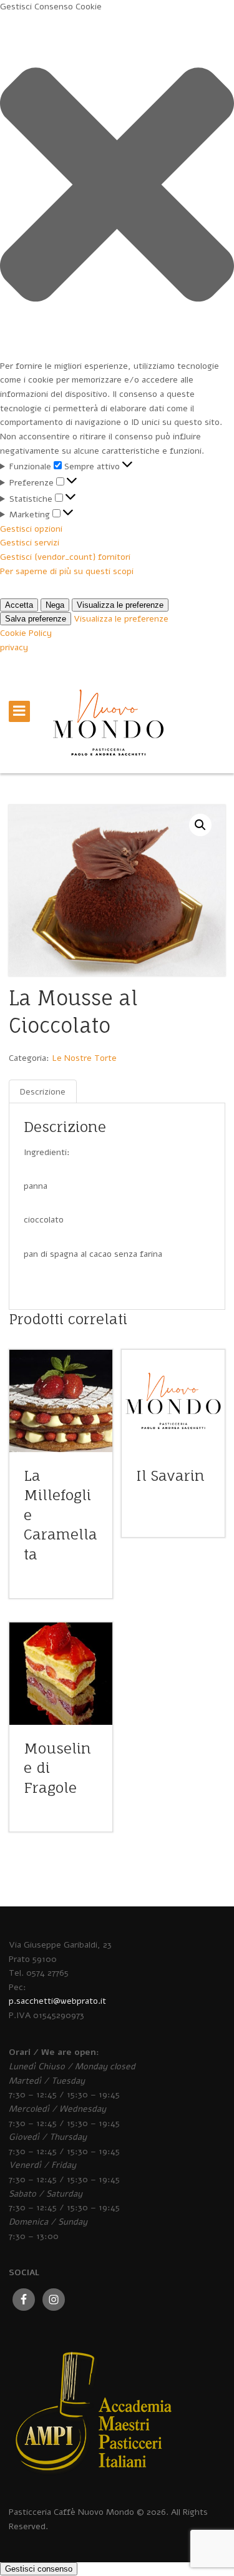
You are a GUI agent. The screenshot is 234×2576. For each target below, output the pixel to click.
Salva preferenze (36, 619)
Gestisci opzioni (31, 529)
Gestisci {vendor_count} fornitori (65, 557)
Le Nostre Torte (84, 1058)
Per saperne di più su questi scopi (67, 571)
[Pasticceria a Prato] (108, 735)
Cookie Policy (26, 633)
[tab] (43, 1092)
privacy (14, 647)
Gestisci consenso (39, 2569)
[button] (117, 187)
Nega (55, 605)
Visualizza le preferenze (120, 605)
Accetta (19, 605)
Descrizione (43, 1092)
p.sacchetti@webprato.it (57, 2001)
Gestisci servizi (30, 543)
